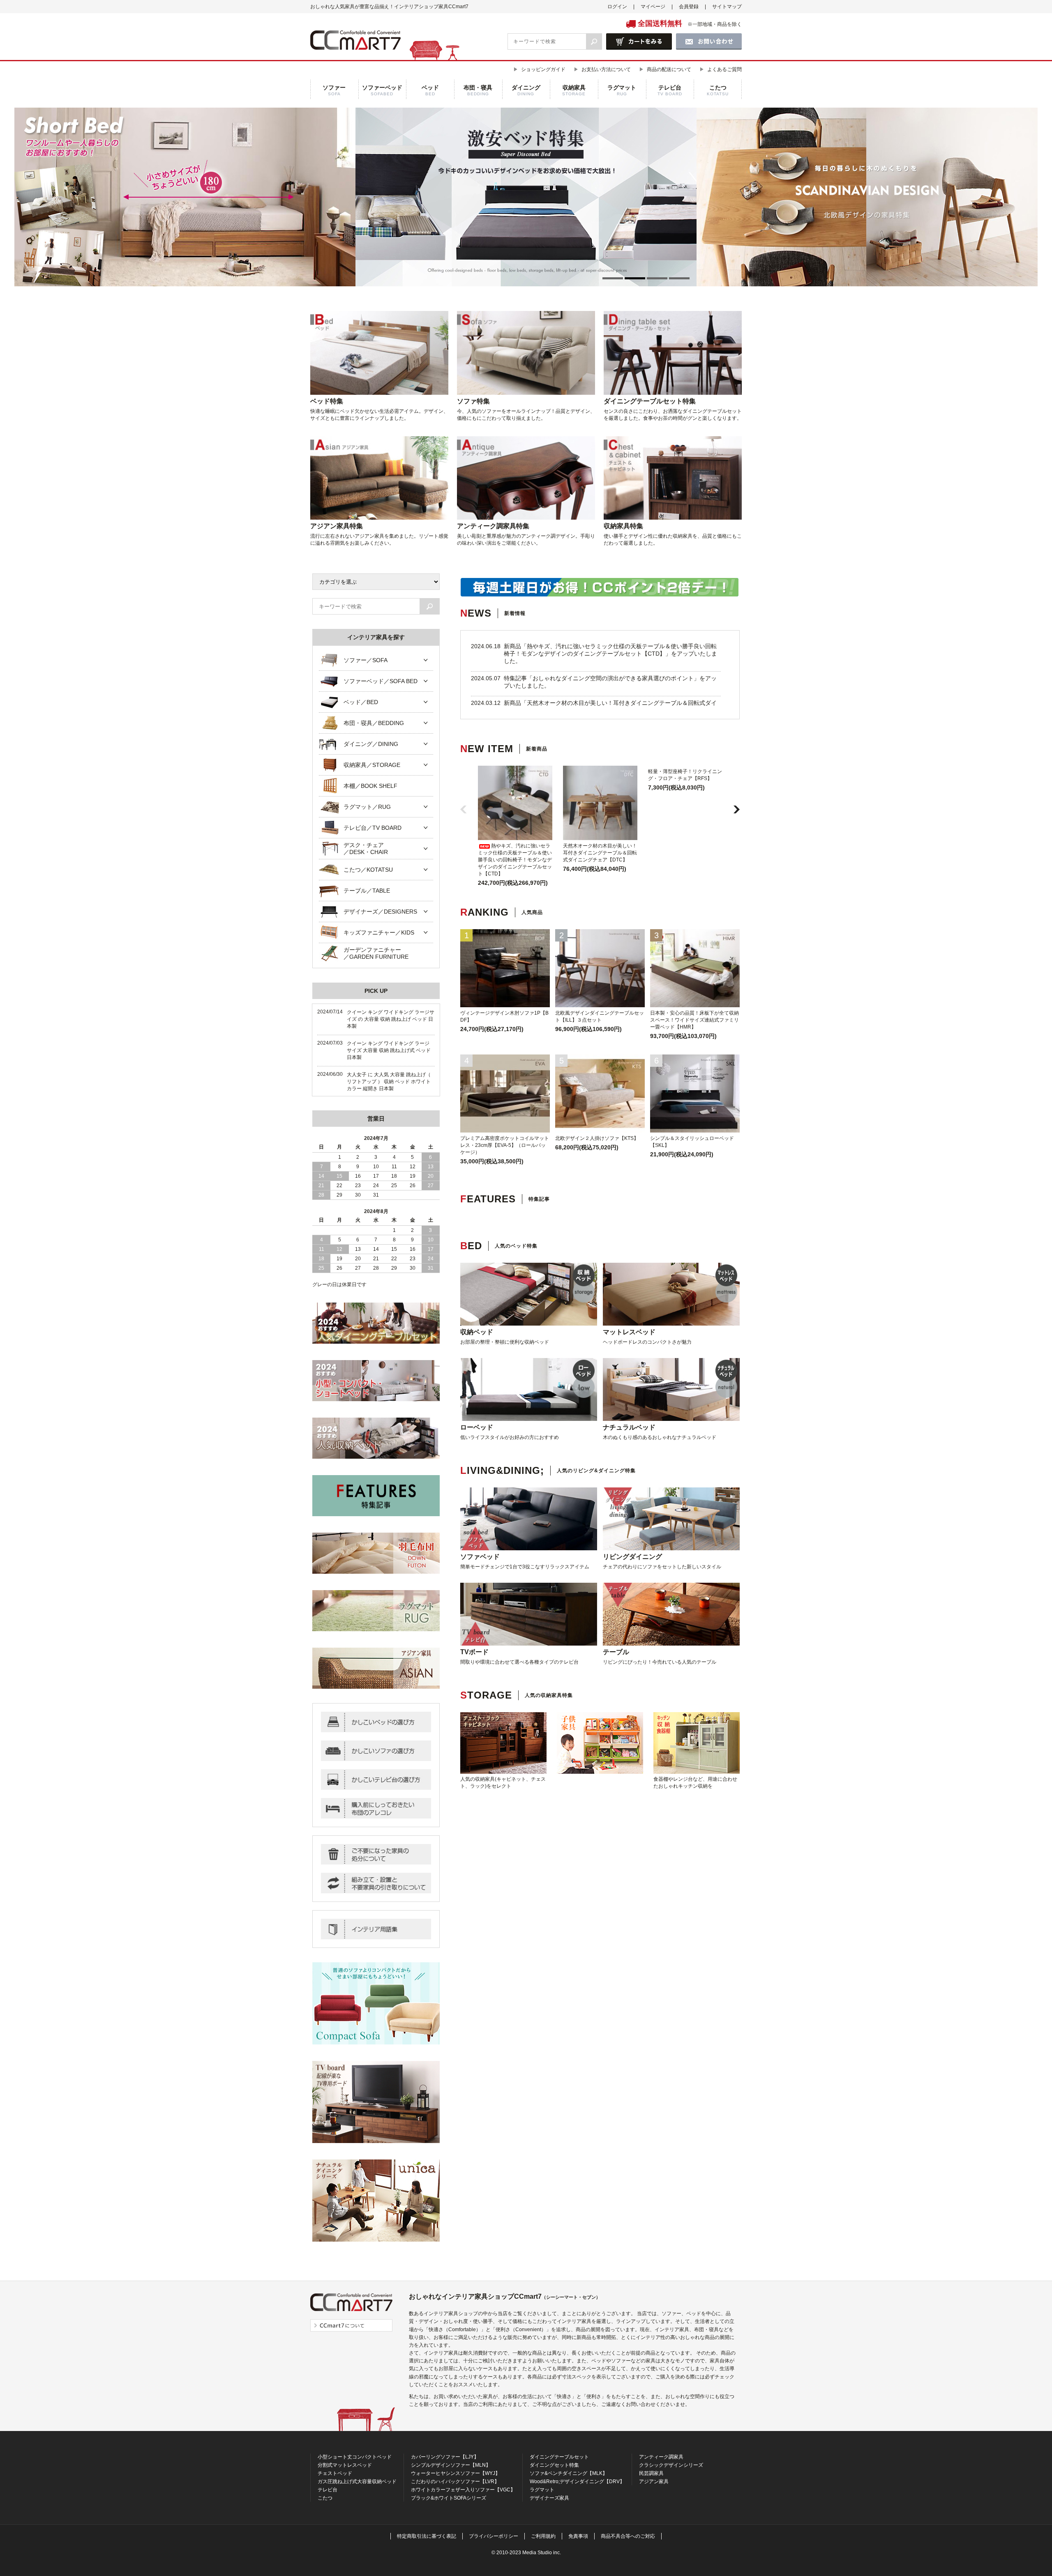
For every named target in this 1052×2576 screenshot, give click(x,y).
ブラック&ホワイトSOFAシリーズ (449, 2498)
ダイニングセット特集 (554, 2465)
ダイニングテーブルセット (559, 2457)
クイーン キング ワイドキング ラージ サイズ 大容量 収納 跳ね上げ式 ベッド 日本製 (389, 1050)
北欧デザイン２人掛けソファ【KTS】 (597, 1138)
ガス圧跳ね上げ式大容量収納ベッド (357, 2482)
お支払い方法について (606, 69)
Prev (355, 197)
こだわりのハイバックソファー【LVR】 (455, 2482)
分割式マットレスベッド (345, 2465)
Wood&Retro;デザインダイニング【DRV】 (577, 2482)
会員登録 (689, 7)
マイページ (653, 7)
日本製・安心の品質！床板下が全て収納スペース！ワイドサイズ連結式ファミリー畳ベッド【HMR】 (694, 1020)
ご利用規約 (543, 2536)
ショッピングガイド (543, 69)
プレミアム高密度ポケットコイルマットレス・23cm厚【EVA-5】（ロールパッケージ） (505, 1145)
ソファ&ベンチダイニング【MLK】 (569, 2473)
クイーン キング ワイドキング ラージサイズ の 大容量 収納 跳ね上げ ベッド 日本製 (391, 1019)
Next (697, 197)
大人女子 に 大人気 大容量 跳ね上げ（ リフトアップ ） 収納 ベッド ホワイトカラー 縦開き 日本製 (389, 1082)
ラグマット (542, 2490)
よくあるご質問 (724, 69)
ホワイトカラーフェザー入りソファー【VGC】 (463, 2490)
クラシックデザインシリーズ (671, 2465)
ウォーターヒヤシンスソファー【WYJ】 (456, 2473)
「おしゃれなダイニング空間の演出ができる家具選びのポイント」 (613, 678)
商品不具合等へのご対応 (628, 2536)
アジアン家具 (654, 2482)
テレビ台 (328, 2490)
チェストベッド (335, 2473)
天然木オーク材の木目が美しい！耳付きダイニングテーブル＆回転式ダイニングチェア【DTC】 (600, 853)
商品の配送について (669, 69)
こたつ (325, 2498)
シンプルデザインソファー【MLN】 (451, 2465)
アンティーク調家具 (661, 2457)
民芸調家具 (651, 2473)
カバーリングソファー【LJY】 (445, 2457)
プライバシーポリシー (494, 2536)
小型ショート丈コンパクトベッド (355, 2457)
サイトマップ (727, 7)
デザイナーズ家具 (549, 2498)
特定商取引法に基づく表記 (427, 2536)
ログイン (617, 7)
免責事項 (578, 2536)
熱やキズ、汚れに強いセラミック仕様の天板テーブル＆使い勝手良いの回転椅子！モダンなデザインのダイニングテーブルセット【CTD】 (515, 860)
